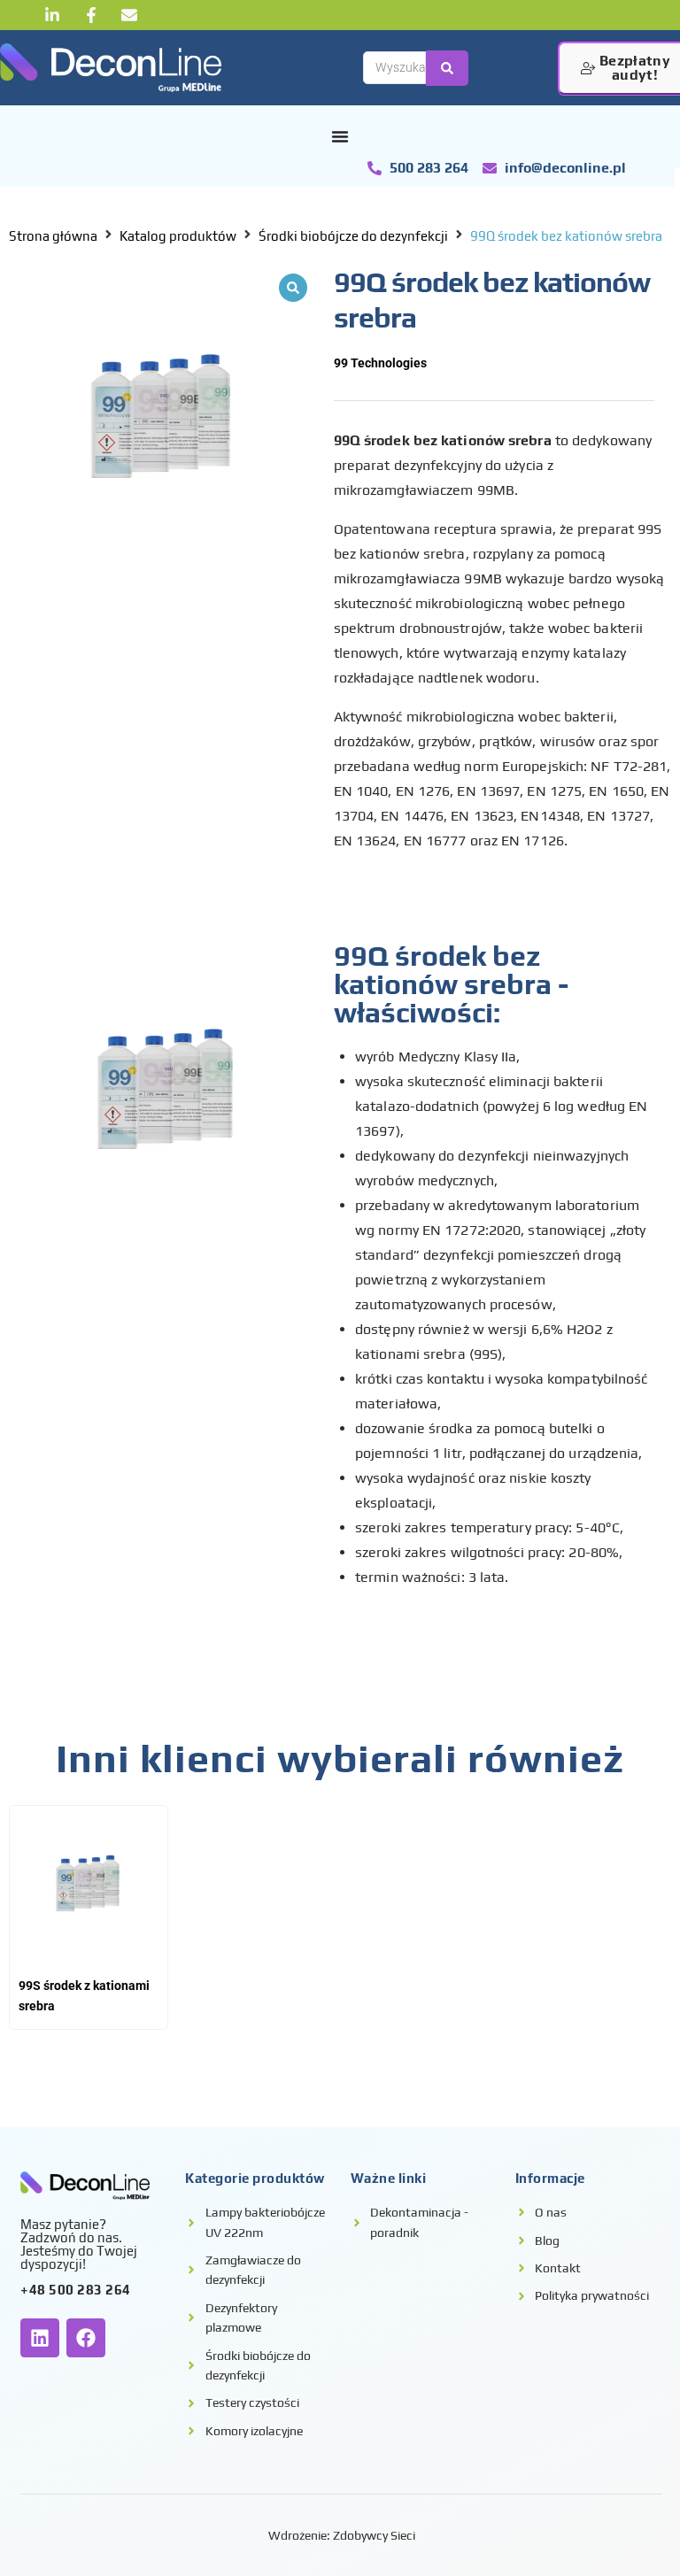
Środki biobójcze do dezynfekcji (353, 236)
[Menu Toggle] (340, 136)
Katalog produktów (178, 236)
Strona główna (53, 236)
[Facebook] (86, 2338)
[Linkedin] (40, 2338)
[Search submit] (447, 68)
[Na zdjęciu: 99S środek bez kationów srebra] (162, 418)
